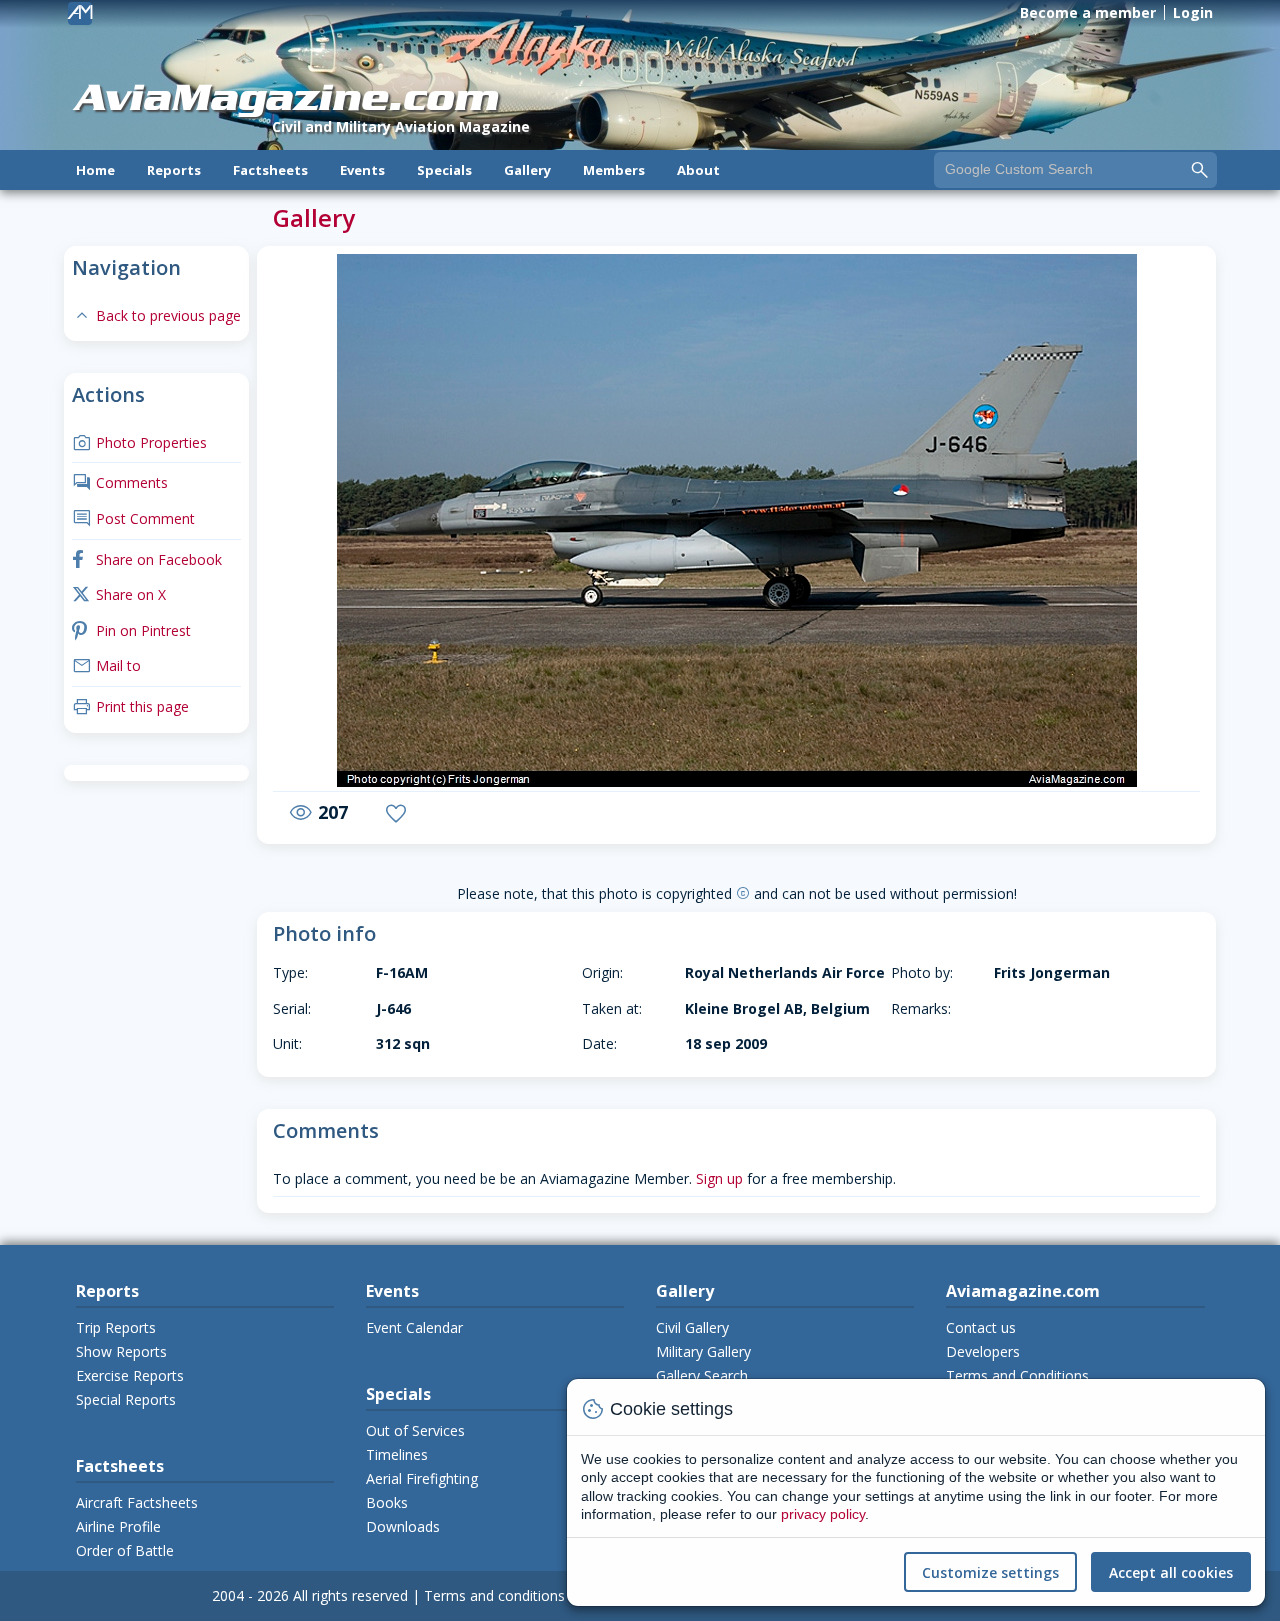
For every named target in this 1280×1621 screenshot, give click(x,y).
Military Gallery (703, 1351)
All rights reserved (350, 1595)
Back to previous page (156, 315)
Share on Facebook (147, 559)
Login (1193, 12)
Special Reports (126, 1399)
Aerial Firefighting (422, 1478)
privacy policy (823, 1514)
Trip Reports (116, 1327)
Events (362, 170)
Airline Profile (118, 1526)
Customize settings (990, 1572)
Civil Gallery (692, 1327)
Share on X (119, 594)
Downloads (403, 1526)
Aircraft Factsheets (137, 1502)
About (698, 170)
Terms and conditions (494, 1595)
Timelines (397, 1454)
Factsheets (270, 170)
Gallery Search (702, 1375)
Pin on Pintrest (131, 630)
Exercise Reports (130, 1375)
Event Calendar (414, 1327)
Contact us (981, 1327)
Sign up (719, 1178)
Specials (444, 170)
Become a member (1088, 12)
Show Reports (121, 1351)
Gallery (527, 170)
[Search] (1200, 169)
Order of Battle (125, 1550)
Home (95, 170)
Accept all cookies (1171, 1572)
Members (614, 170)
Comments (120, 482)
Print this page (130, 706)
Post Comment (133, 518)
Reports (174, 170)
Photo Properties (139, 442)
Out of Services (415, 1430)
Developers (983, 1351)
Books (387, 1502)
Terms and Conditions (1017, 1375)
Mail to (106, 665)
